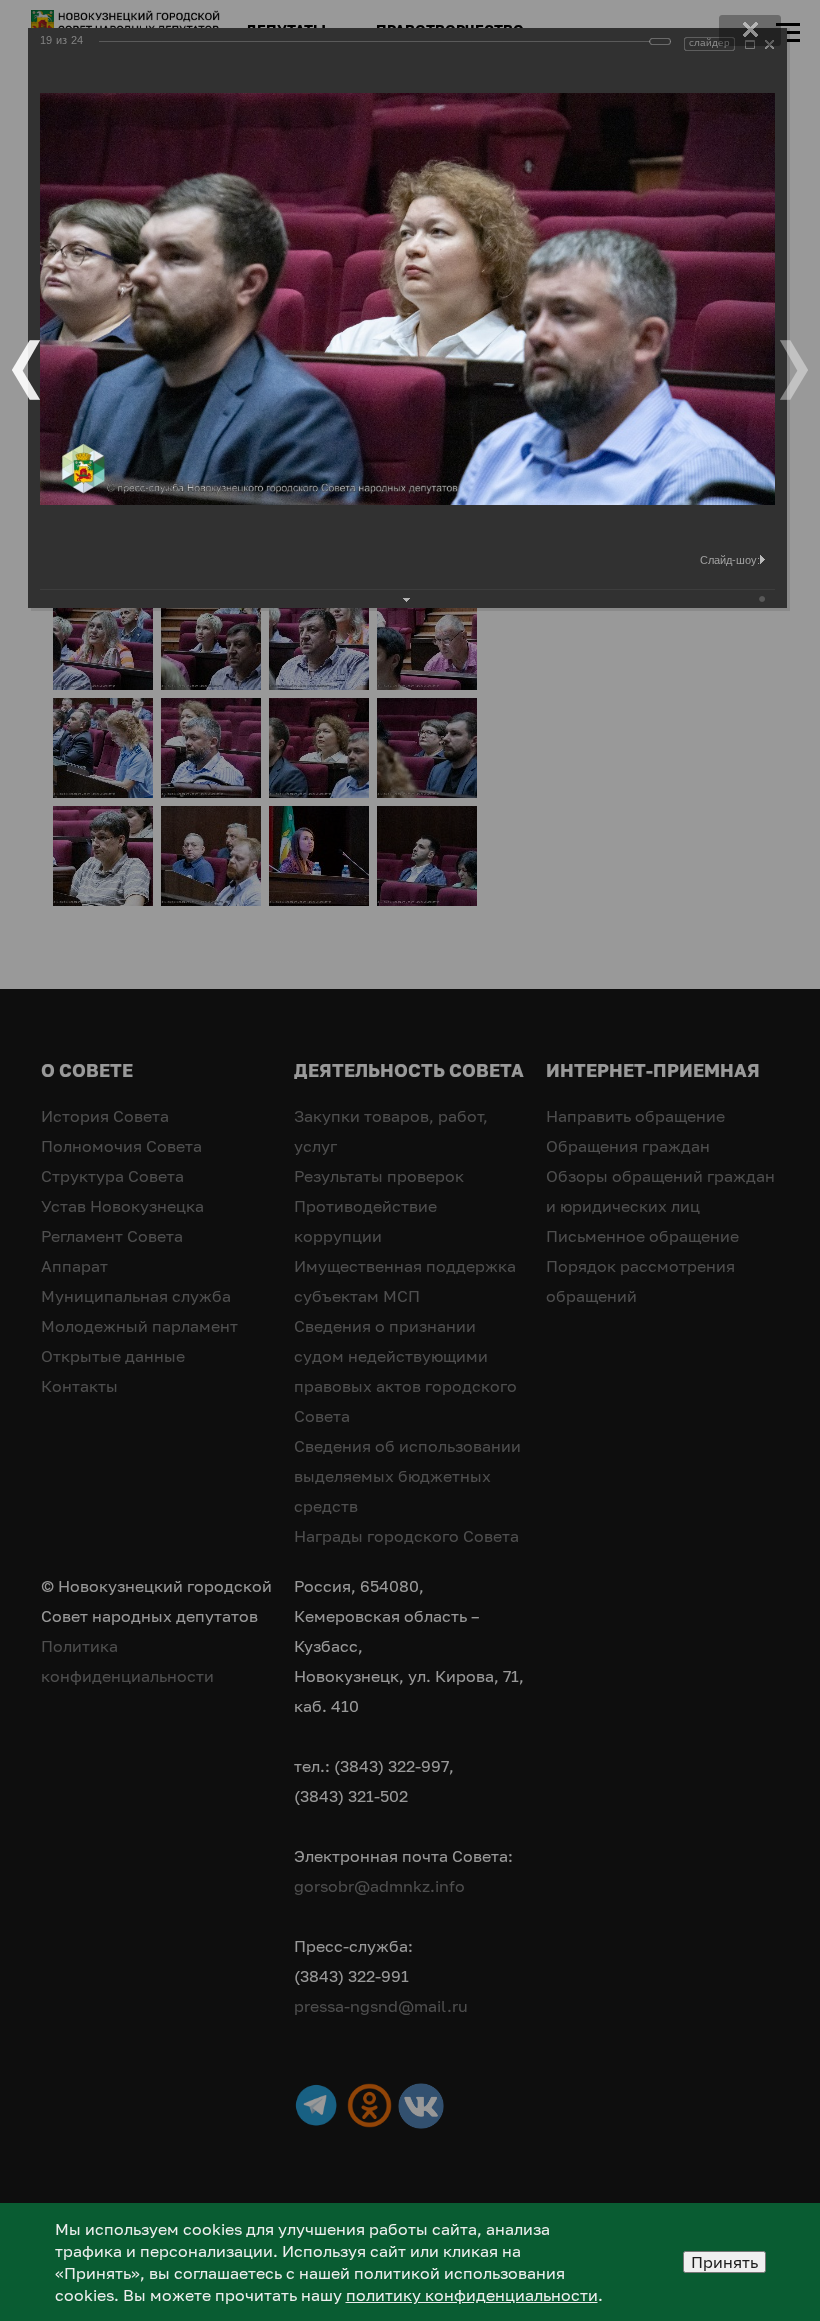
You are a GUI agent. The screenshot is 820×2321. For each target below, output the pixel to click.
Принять (724, 2262)
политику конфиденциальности (472, 2295)
